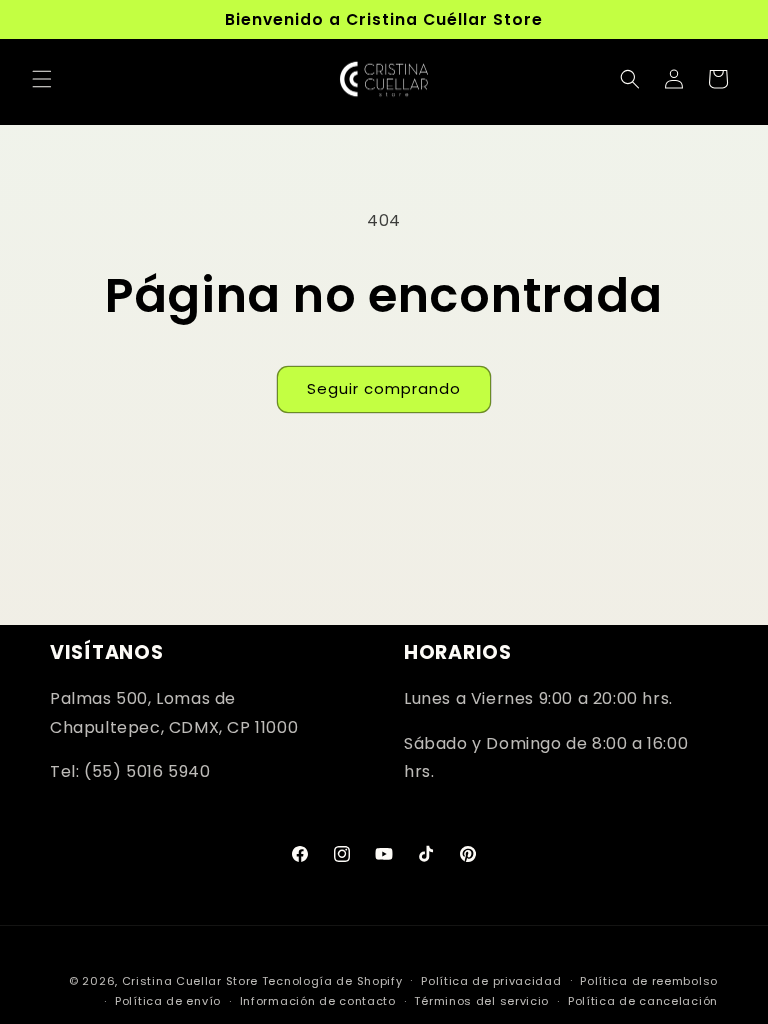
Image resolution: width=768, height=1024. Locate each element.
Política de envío (168, 1001)
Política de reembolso (649, 981)
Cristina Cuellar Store (190, 981)
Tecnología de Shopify (332, 981)
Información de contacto (318, 1001)
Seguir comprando (384, 388)
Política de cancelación (643, 1001)
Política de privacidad (491, 981)
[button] (42, 79)
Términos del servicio (481, 1001)
